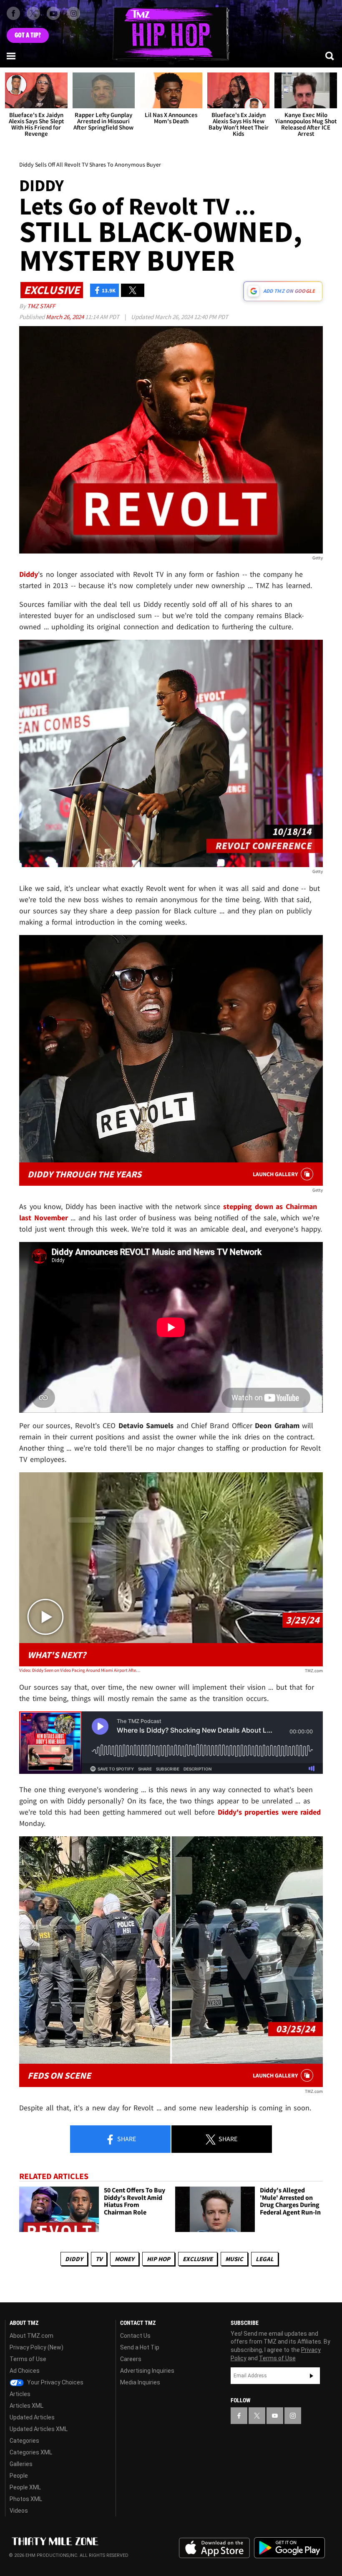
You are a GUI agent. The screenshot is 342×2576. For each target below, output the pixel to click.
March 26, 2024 (65, 317)
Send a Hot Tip (140, 2347)
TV (99, 2259)
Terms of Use (28, 2359)
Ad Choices (25, 2371)
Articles (20, 2394)
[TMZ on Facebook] (13, 13)
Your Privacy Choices (55, 2382)
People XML (25, 2487)
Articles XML (26, 2406)
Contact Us (135, 2336)
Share (126, 2139)
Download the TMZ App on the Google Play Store (289, 2548)
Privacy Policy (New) (36, 2347)
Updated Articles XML (39, 2429)
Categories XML (31, 2452)
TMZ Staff (41, 306)
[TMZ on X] (33, 13)
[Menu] (12, 56)
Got (28, 35)
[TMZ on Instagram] (73, 13)
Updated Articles (32, 2417)
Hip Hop (158, 2259)
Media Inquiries (140, 2382)
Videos (19, 2511)
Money (124, 2259)
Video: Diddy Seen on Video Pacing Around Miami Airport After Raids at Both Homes (80, 1670)
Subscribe (312, 2376)
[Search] (330, 56)
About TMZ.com (31, 2336)
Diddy (74, 2259)
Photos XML (26, 2499)
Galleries (21, 2464)
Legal (265, 2259)
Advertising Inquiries (147, 2371)
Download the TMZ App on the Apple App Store (214, 2548)
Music (234, 2259)
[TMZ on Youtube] (53, 13)
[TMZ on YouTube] (275, 2416)
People (19, 2476)
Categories (24, 2441)
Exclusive (198, 2259)
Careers (131, 2359)
